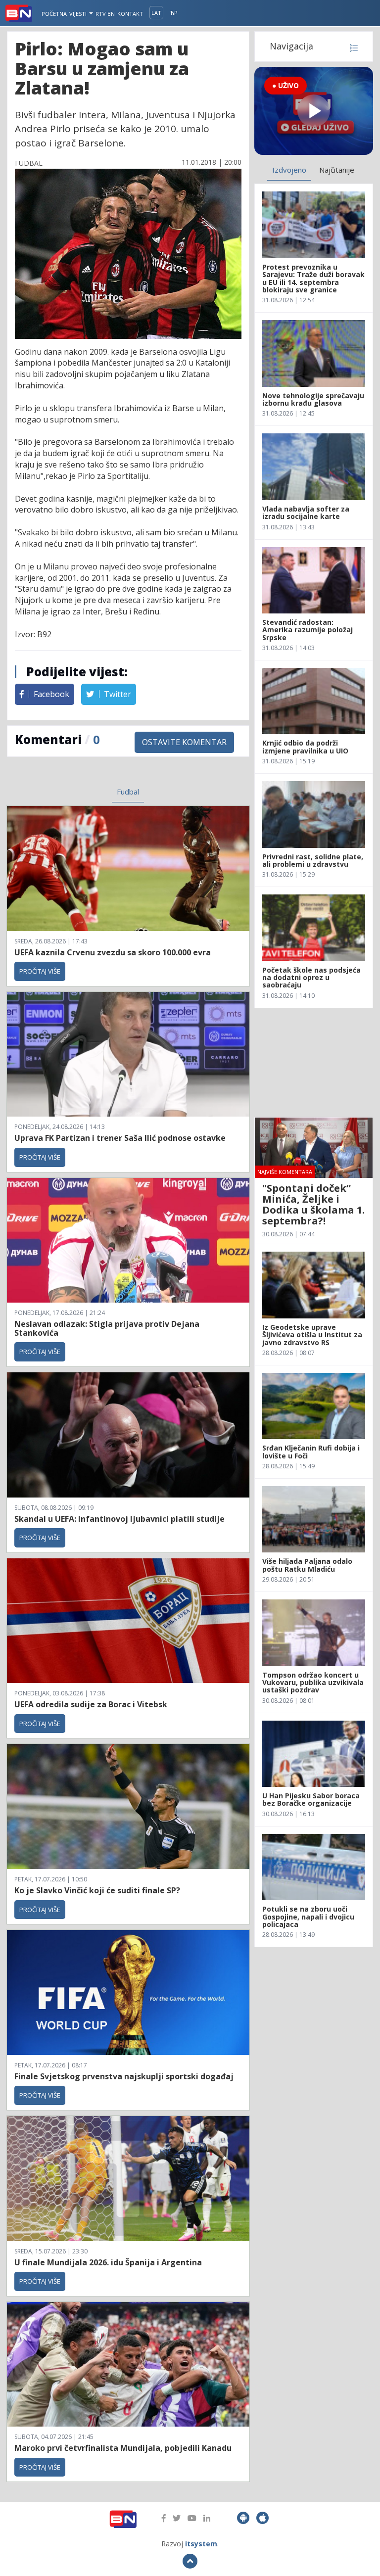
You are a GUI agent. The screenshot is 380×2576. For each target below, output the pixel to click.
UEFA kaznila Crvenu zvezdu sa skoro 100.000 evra (113, 952)
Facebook (50, 694)
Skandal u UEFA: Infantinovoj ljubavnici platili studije (119, 1519)
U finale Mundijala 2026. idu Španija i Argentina (108, 2262)
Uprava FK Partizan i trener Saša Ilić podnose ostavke (120, 1138)
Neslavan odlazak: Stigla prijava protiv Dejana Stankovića (107, 1328)
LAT (156, 13)
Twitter (117, 694)
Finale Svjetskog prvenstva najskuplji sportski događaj (125, 2076)
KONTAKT (130, 14)
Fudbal (128, 792)
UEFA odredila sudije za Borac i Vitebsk (91, 1704)
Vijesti (79, 14)
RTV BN (105, 14)
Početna (54, 14)
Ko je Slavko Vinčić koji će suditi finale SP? (98, 1890)
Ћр (174, 13)
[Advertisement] (314, 1063)
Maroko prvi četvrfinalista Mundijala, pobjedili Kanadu (123, 2448)
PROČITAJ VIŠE (40, 971)
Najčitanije (337, 170)
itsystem (201, 2544)
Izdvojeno (289, 170)
